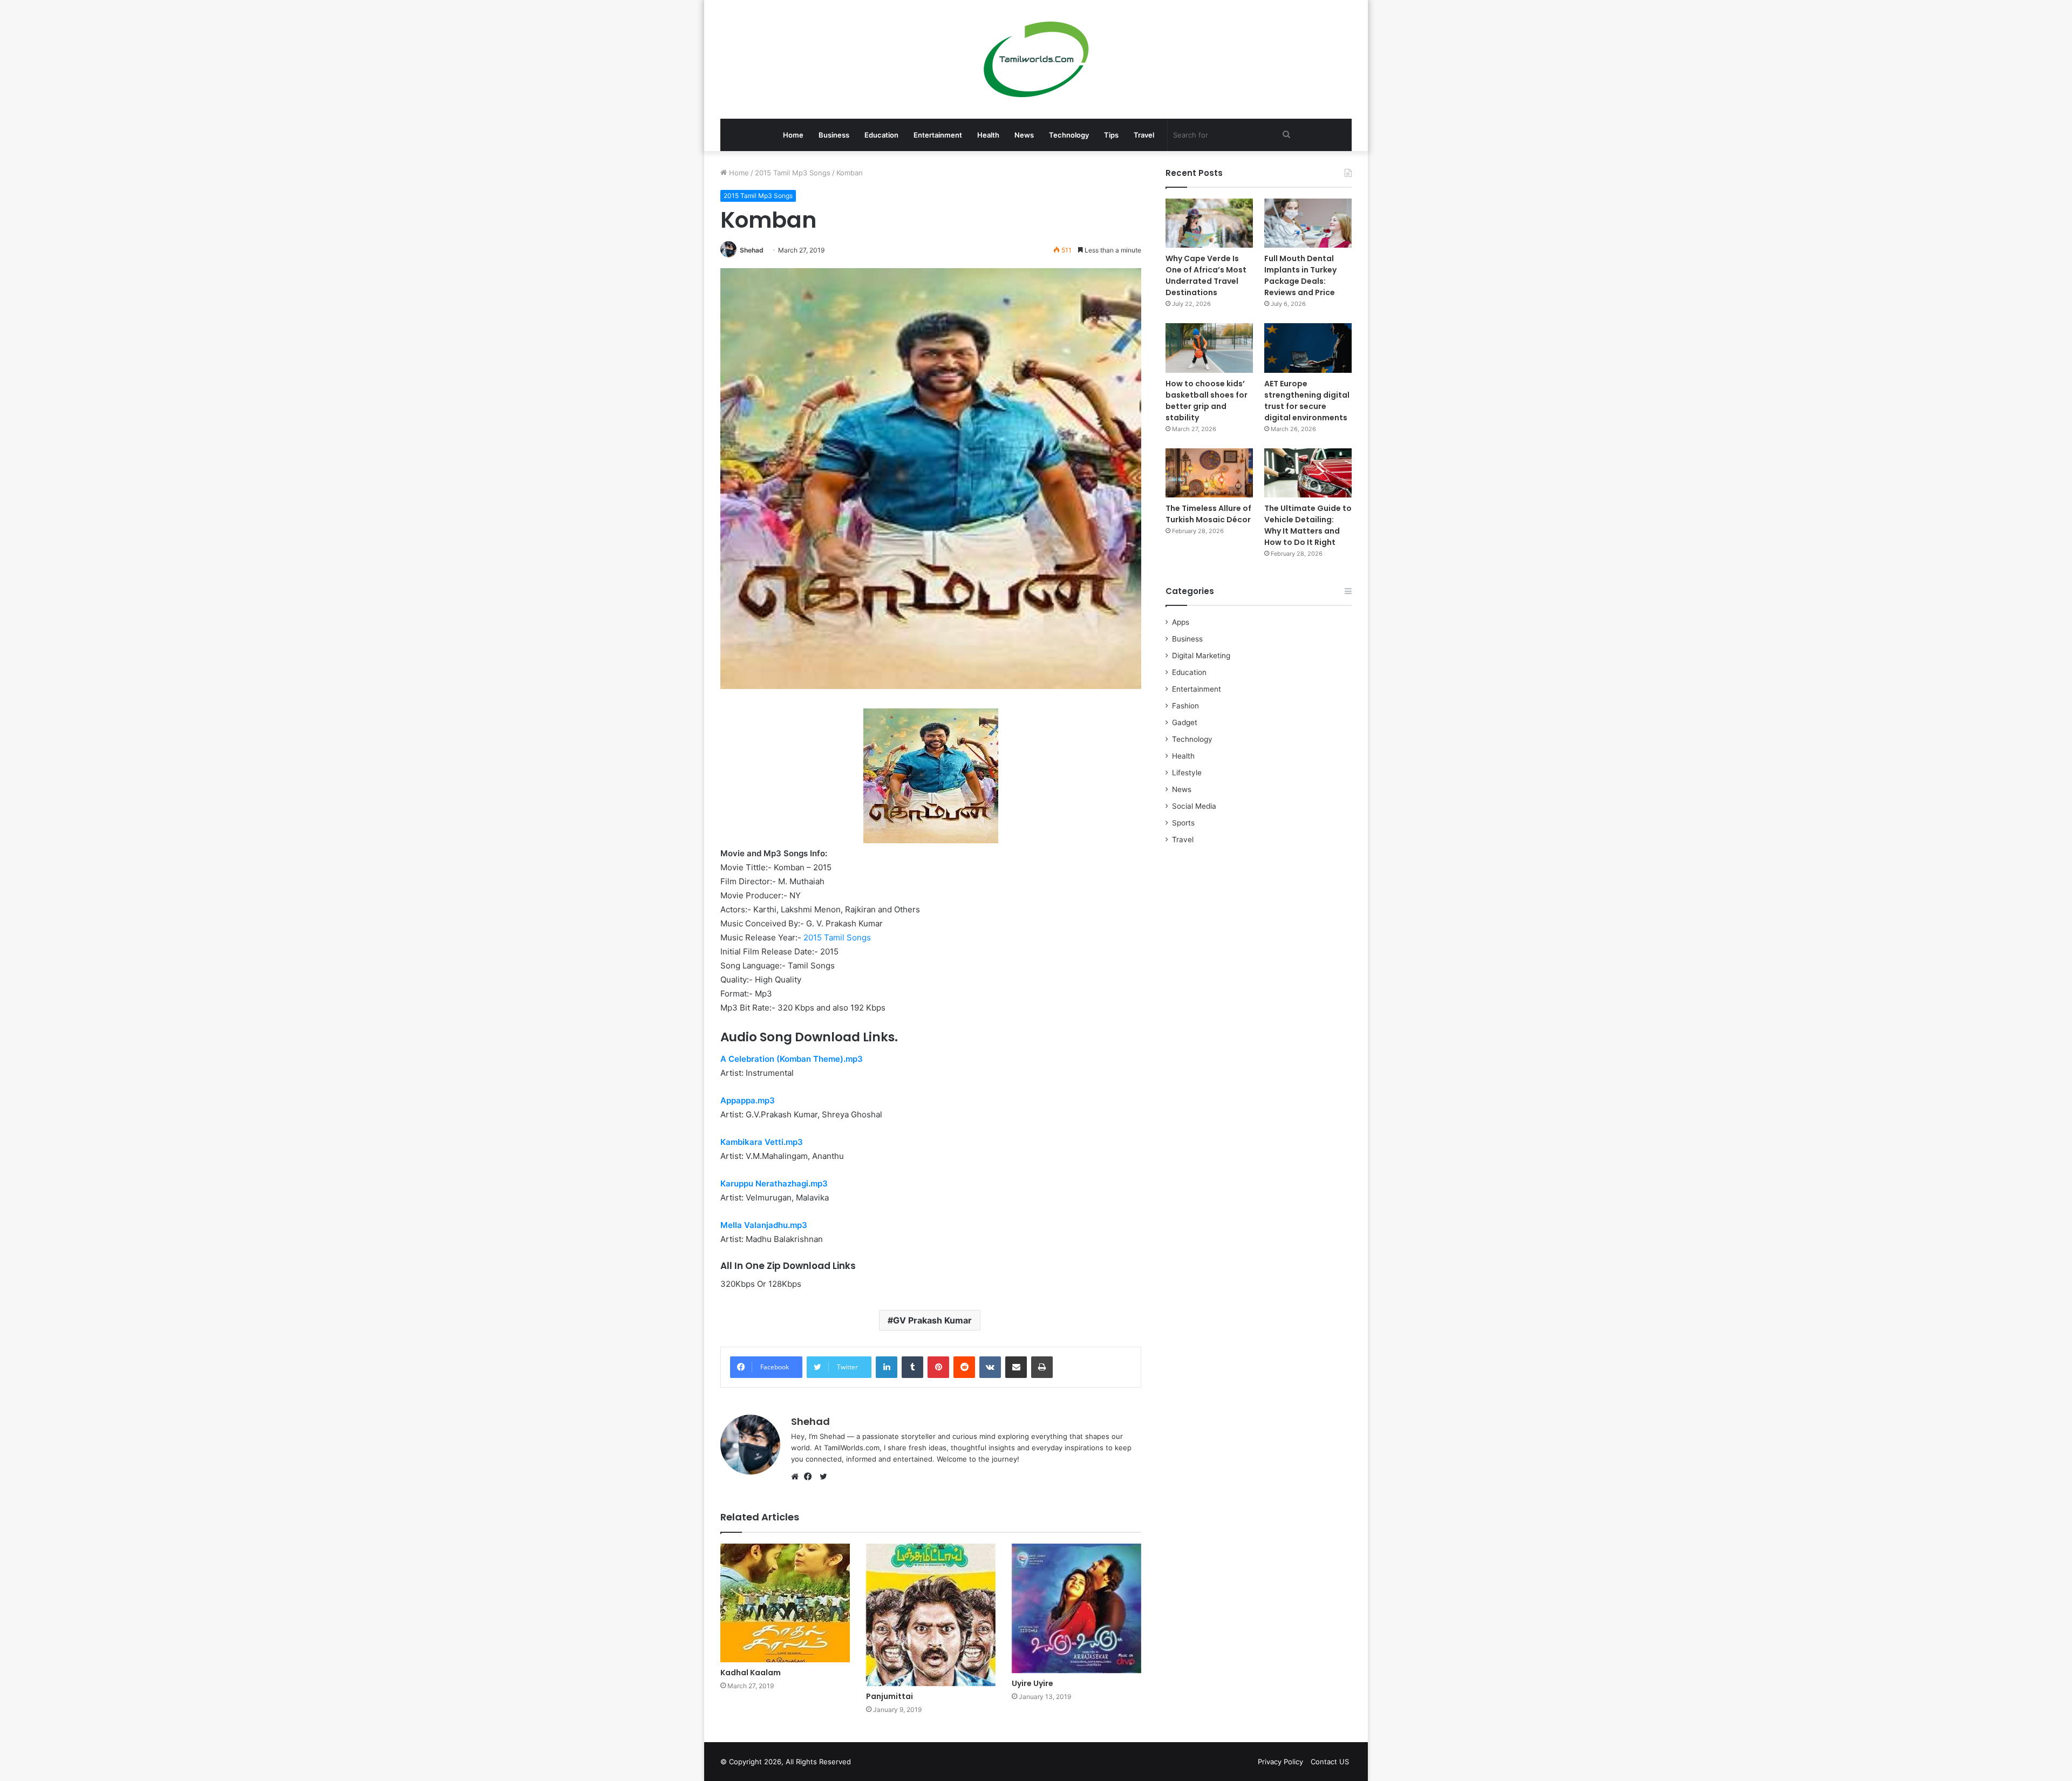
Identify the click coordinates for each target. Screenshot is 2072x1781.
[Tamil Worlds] (1036, 59)
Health (988, 135)
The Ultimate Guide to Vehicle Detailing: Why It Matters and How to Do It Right (1308, 525)
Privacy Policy (1280, 1762)
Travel (1144, 135)
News (1024, 135)
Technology (1069, 135)
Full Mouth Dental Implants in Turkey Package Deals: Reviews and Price (1300, 275)
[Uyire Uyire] (1076, 1608)
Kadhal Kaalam (751, 1673)
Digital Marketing (1201, 656)
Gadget (1185, 722)
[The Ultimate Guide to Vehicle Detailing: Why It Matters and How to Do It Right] (1308, 473)
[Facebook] (810, 1477)
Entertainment (938, 135)
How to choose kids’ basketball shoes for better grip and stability (1207, 401)
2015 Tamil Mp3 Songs (793, 173)
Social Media (1194, 806)
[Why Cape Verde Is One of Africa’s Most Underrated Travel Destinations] (1209, 223)
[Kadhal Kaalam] (785, 1603)
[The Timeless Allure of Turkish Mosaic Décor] (1209, 473)
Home (793, 135)
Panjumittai (890, 1696)
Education (881, 135)
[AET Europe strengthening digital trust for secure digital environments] (1308, 348)
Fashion (1185, 706)
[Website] (798, 1477)
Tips (1111, 135)
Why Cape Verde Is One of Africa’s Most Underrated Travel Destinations (1206, 275)
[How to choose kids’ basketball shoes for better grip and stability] (1209, 348)
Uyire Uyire (1032, 1683)
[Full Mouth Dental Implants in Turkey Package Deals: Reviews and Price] (1308, 223)
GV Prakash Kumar (932, 1320)
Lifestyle (1187, 773)
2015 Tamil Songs (837, 937)
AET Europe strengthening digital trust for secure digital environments (1307, 401)
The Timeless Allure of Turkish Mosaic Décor (1208, 514)
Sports (1183, 823)
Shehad (752, 250)
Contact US (1330, 1762)
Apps (1181, 622)
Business (834, 135)
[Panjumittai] (931, 1615)
